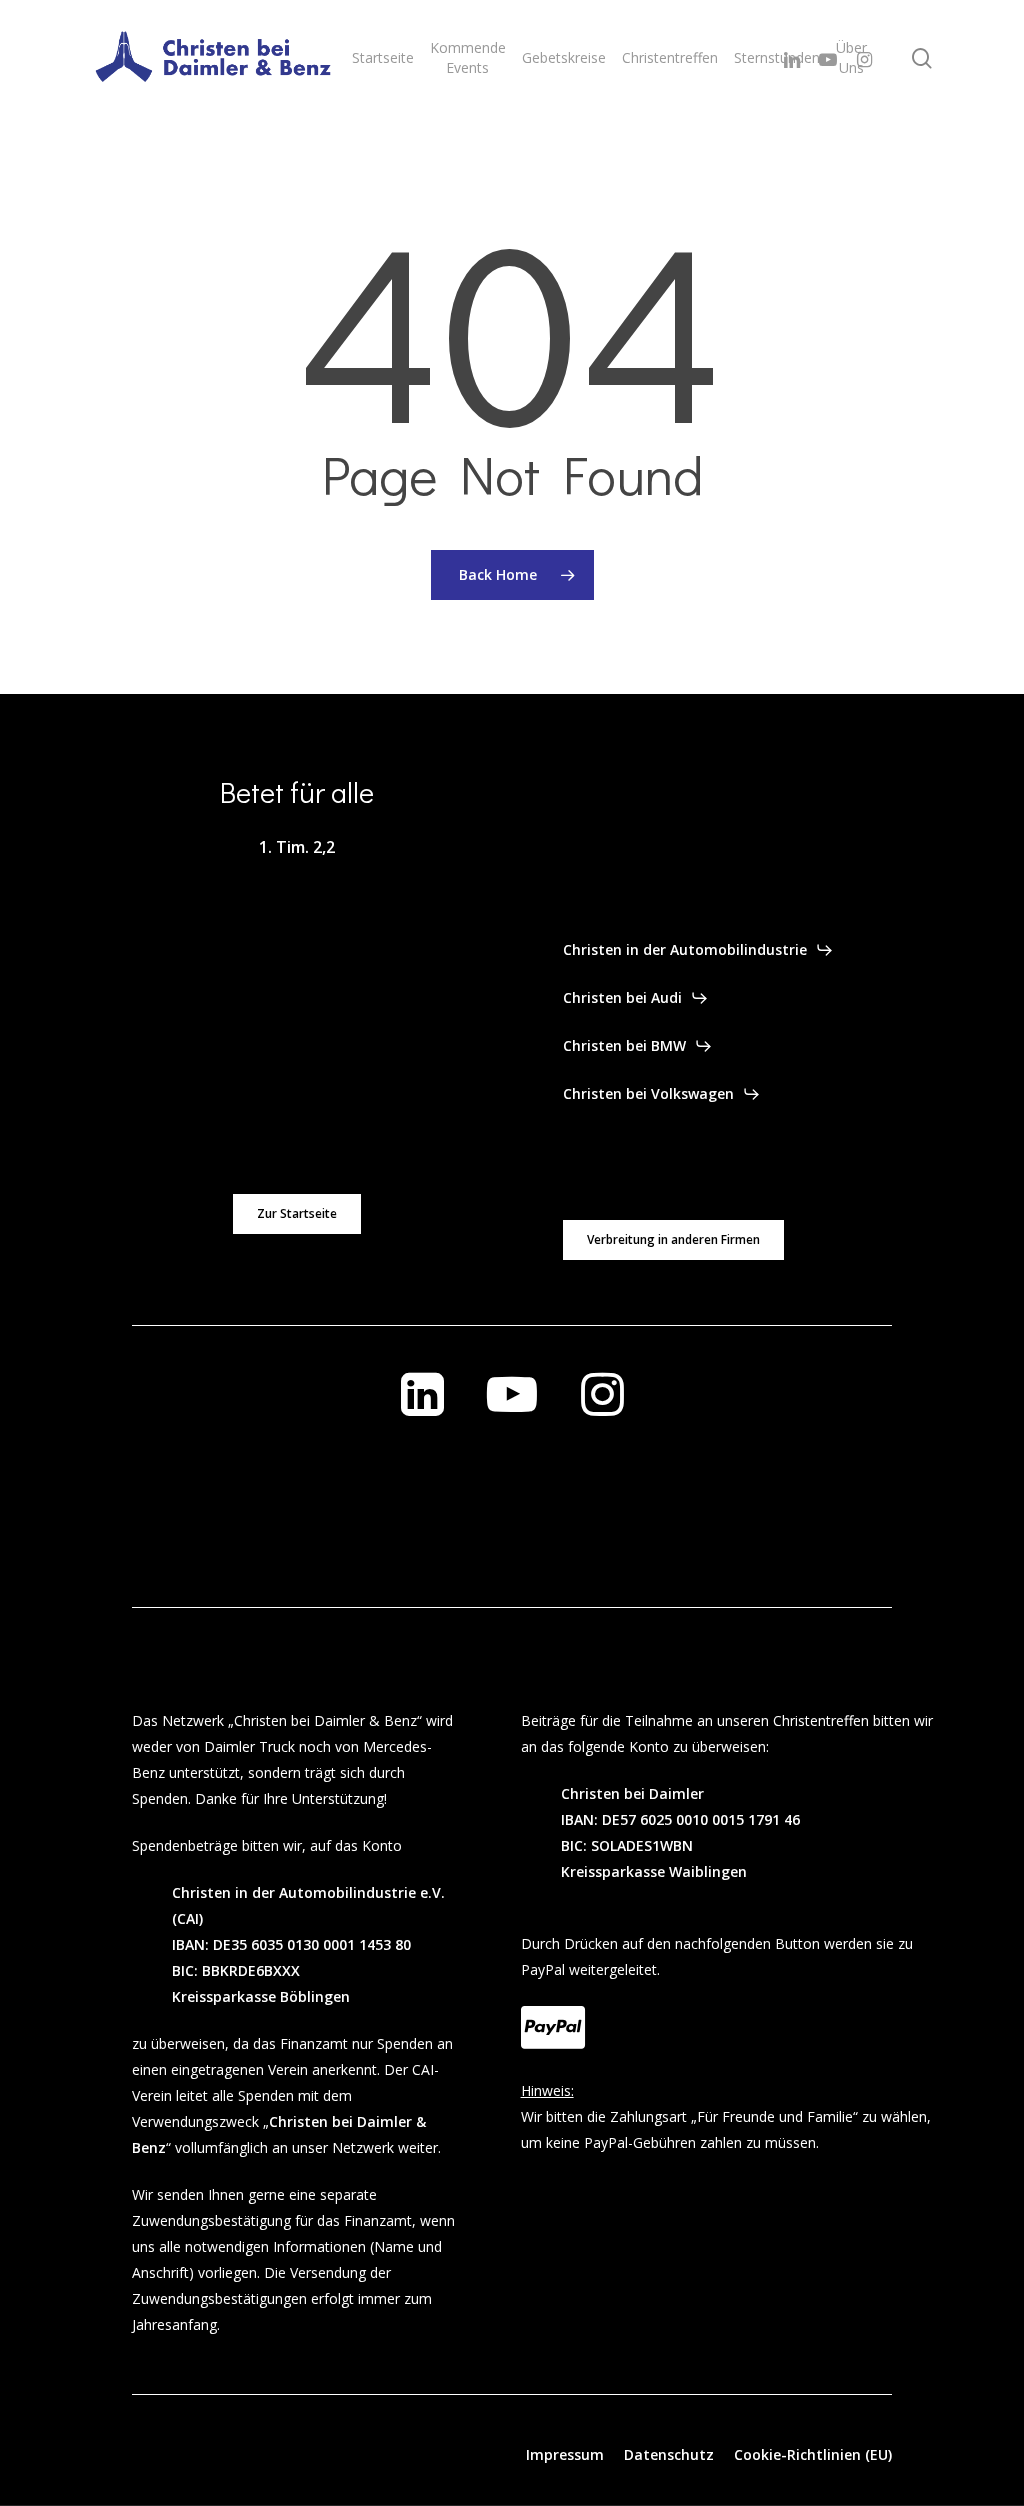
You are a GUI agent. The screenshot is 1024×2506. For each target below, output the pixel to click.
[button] (297, 1214)
